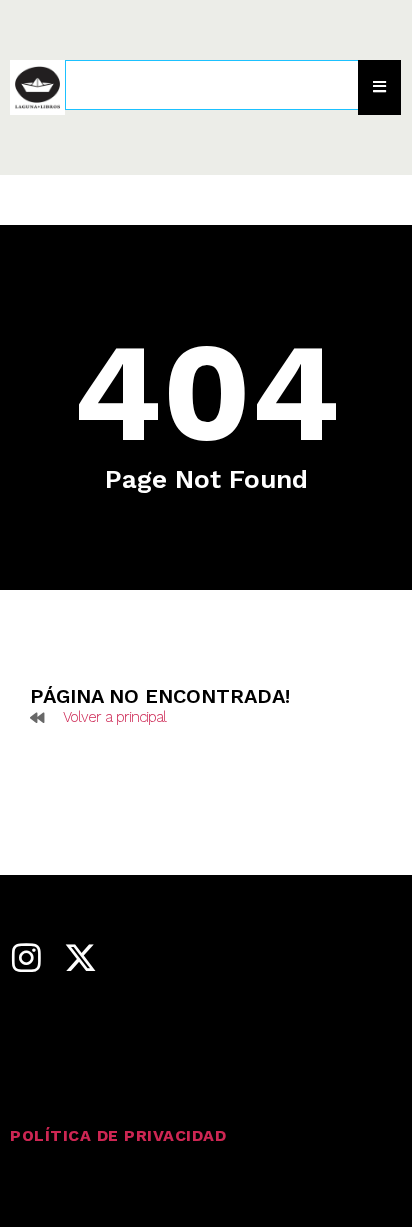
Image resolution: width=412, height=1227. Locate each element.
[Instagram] (26, 958)
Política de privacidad (118, 1135)
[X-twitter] (80, 958)
